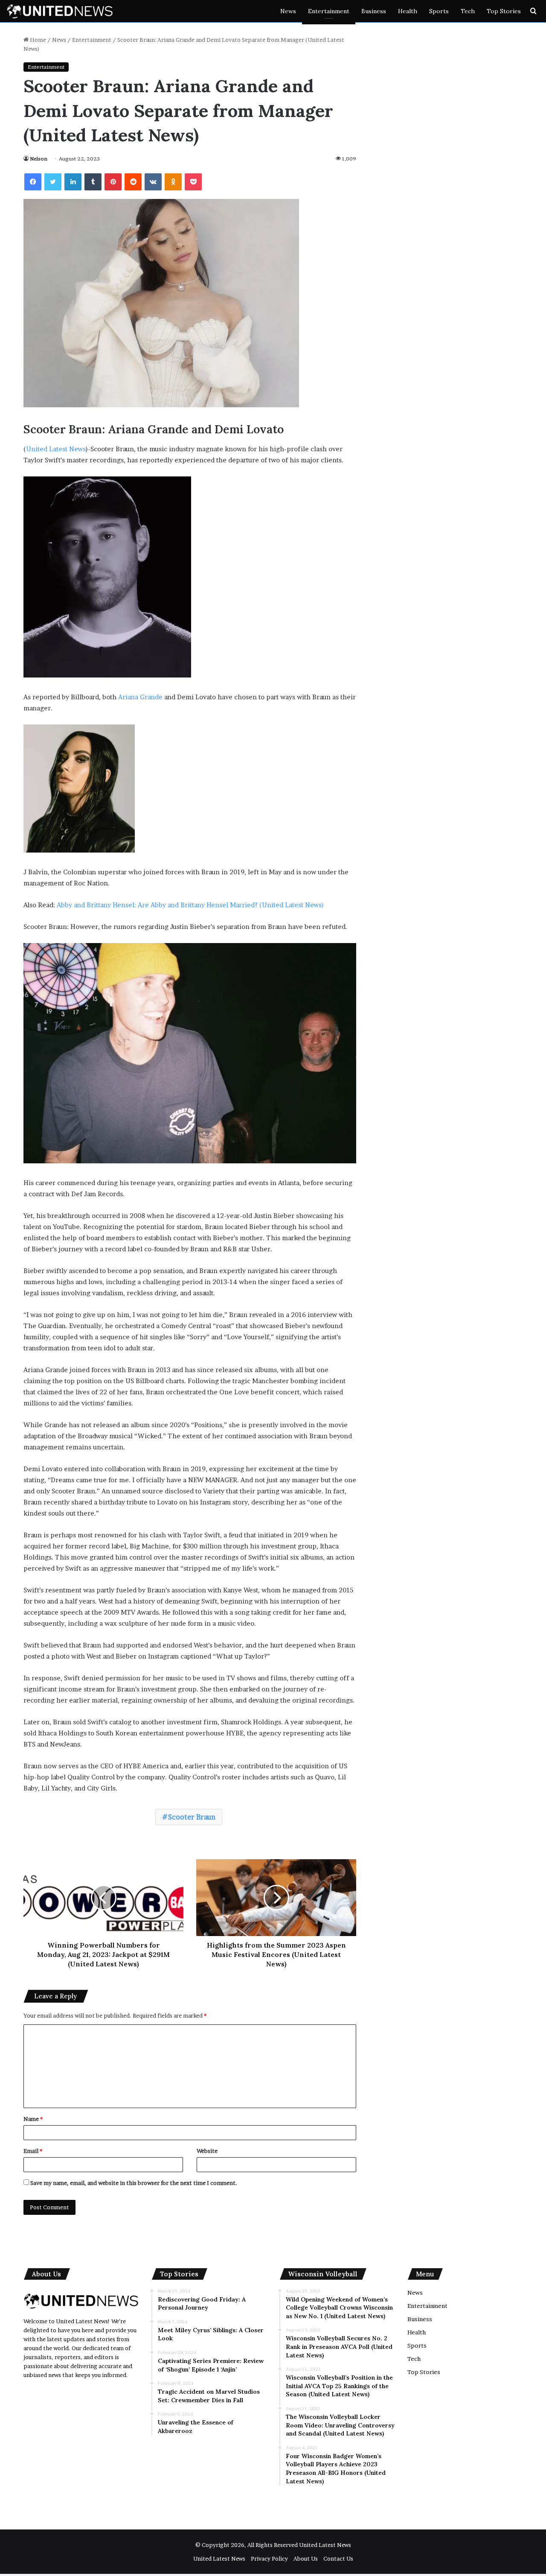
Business (374, 11)
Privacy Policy (269, 2558)
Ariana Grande (140, 697)
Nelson (39, 159)
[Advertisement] (209, 2481)
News (288, 11)
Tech (468, 11)
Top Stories (504, 11)
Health (408, 11)
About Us (306, 2558)
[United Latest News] (60, 11)
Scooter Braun (192, 1817)
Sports (439, 11)
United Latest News (56, 449)
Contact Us (338, 2558)
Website (207, 2151)
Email (33, 2151)
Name (33, 2119)
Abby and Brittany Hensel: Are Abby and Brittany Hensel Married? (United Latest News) (190, 905)
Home (37, 40)
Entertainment (329, 11)
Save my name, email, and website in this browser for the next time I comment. (134, 2183)
